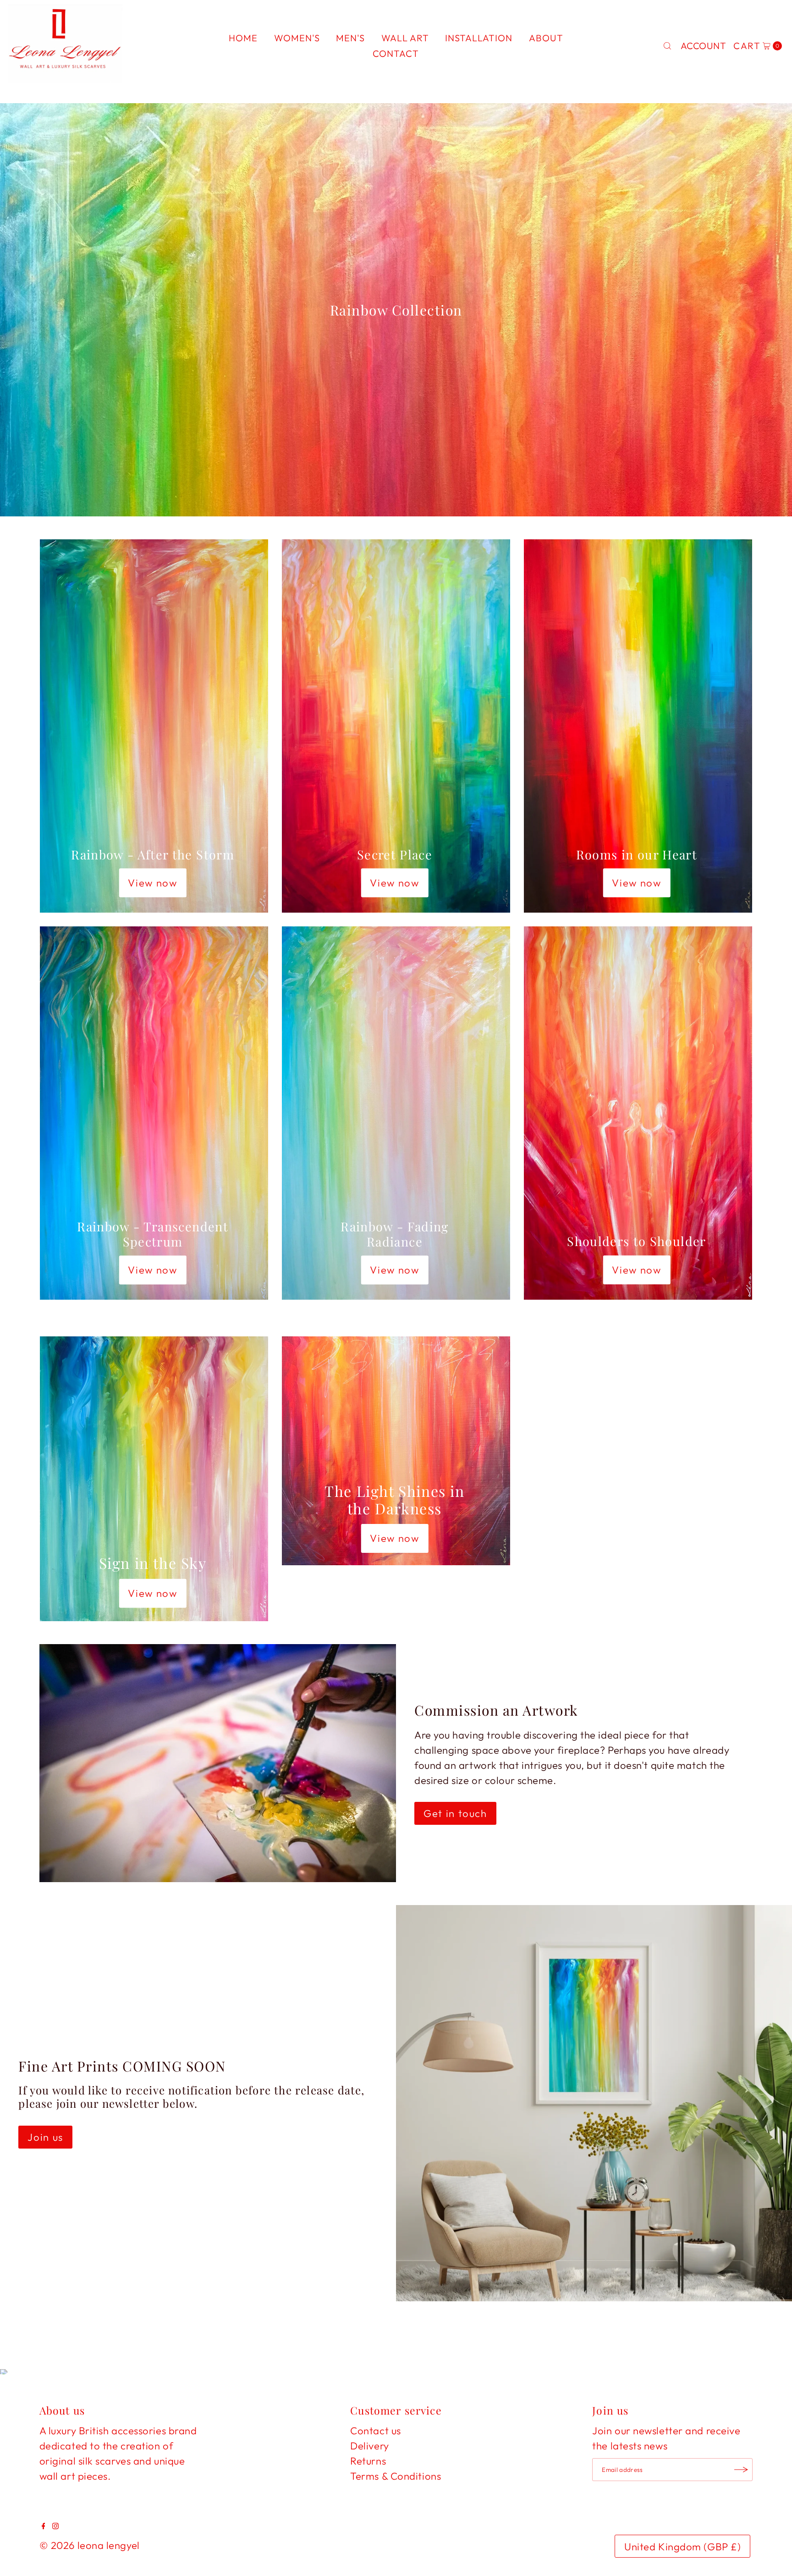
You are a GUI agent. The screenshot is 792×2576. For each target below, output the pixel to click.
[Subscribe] (741, 2470)
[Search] (667, 46)
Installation (479, 38)
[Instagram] (55, 2526)
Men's (350, 38)
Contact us (376, 2431)
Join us (45, 2137)
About (546, 38)
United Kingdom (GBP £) (682, 2547)
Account (704, 46)
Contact (396, 53)
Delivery (369, 2446)
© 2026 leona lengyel (90, 2545)
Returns (368, 2461)
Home (243, 38)
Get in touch (455, 1813)
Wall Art (405, 38)
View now (152, 883)
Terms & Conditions (396, 2476)
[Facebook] (44, 2526)
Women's (297, 38)
